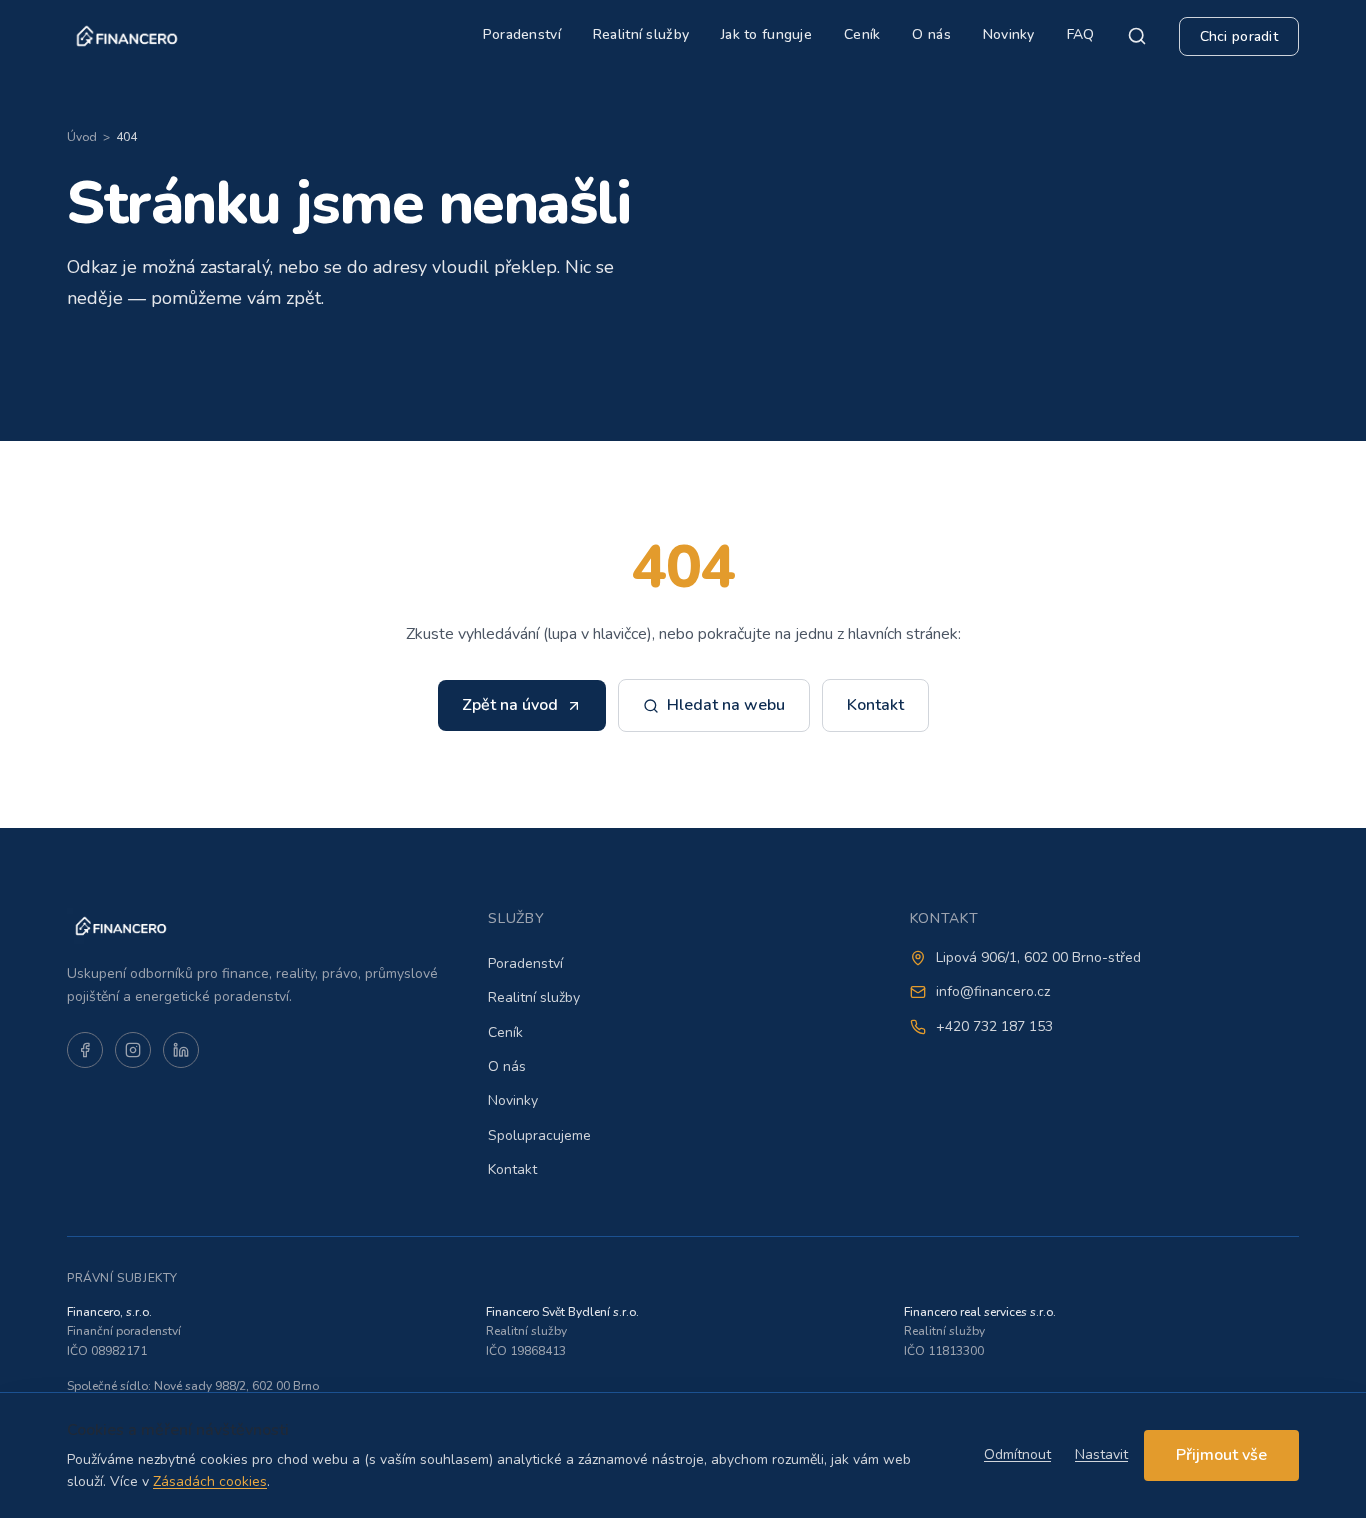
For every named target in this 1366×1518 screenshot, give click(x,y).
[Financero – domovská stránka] (127, 36)
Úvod (82, 137)
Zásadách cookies (210, 1481)
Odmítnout (1017, 1454)
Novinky (1009, 34)
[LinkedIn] (181, 1050)
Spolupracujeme (539, 1135)
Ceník (862, 34)
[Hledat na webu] (1137, 36)
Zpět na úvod (510, 705)
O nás (931, 34)
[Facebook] (85, 1050)
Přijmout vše (1221, 1455)
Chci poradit (1239, 36)
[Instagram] (133, 1050)
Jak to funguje (766, 34)
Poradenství (522, 34)
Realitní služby (641, 34)
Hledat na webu (726, 705)
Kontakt (875, 705)
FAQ (1081, 34)
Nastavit (1101, 1454)
